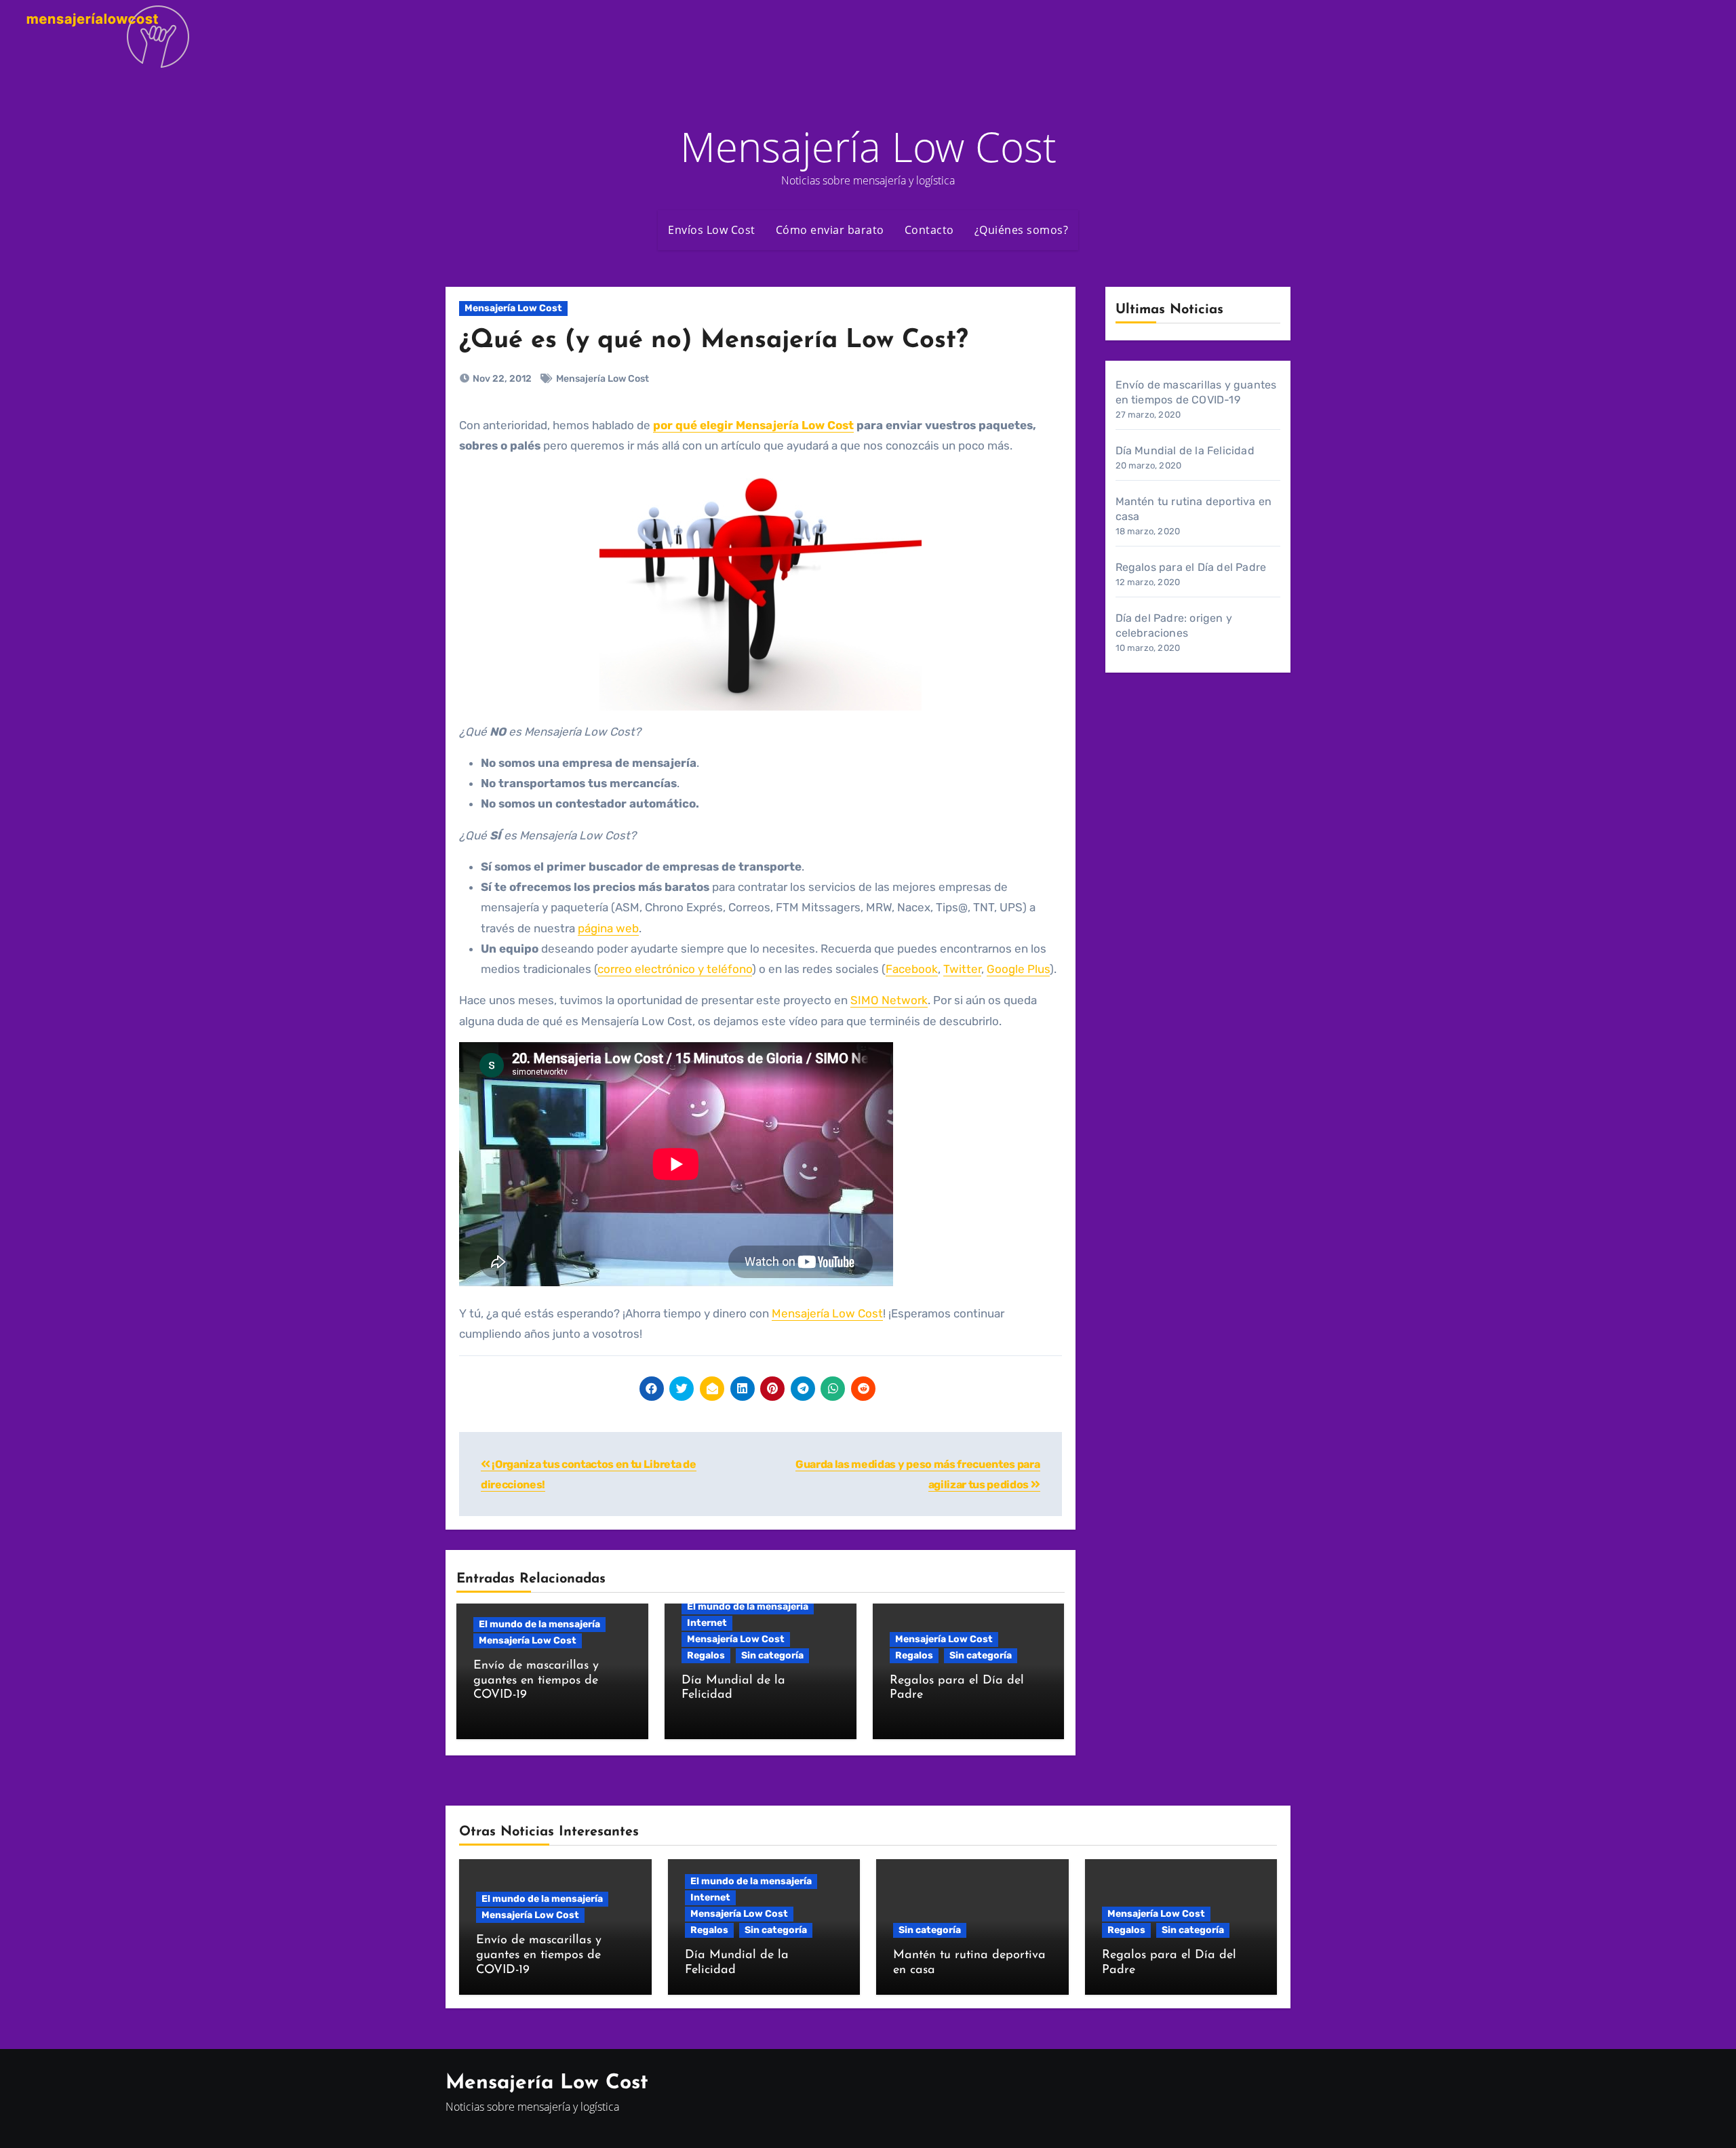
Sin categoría (772, 1655)
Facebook (912, 969)
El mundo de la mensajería (539, 1624)
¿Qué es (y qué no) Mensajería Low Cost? (714, 341)
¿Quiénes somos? (1022, 230)
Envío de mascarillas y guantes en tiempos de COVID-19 (536, 1680)
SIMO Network (889, 1000)
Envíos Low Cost (712, 230)
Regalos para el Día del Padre (1191, 567)
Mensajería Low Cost (868, 146)
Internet (707, 1623)
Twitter (962, 969)
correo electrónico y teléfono (675, 969)
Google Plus (1018, 969)
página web (608, 928)
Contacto (929, 230)
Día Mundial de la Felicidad (1185, 451)
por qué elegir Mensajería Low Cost (753, 425)
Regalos (706, 1655)
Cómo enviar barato (830, 230)
